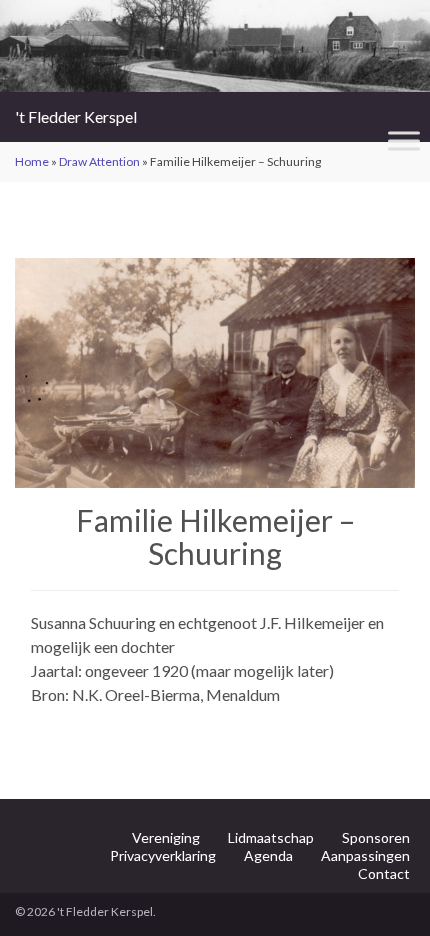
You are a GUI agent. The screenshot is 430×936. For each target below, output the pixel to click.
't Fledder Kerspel (76, 116)
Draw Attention (99, 161)
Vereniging (166, 837)
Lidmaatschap (271, 837)
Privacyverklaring (163, 855)
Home (32, 161)
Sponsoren (376, 837)
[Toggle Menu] (404, 140)
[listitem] (156, 376)
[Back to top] (385, 891)
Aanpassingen (365, 855)
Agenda (268, 855)
